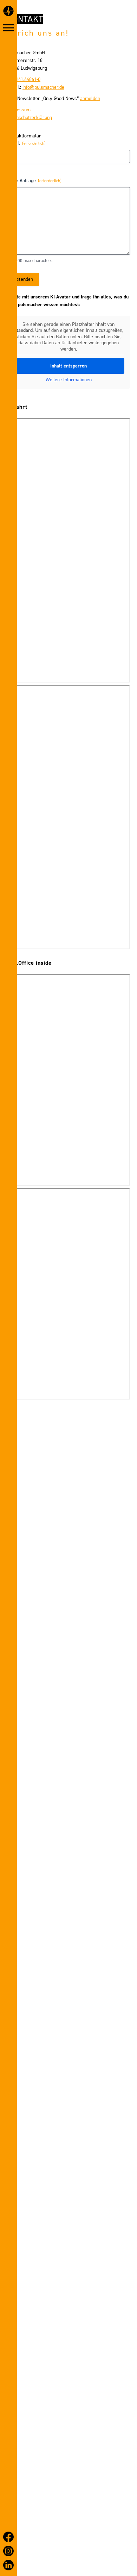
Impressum (19, 110)
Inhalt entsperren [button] (68, 366)
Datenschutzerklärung (30, 118)
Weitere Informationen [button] (69, 380)
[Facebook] (8, 2537)
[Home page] (8, 12)
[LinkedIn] (8, 2565)
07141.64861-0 (26, 79)
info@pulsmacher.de (43, 87)
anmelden (90, 98)
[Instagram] (8, 2551)
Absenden (23, 279)
